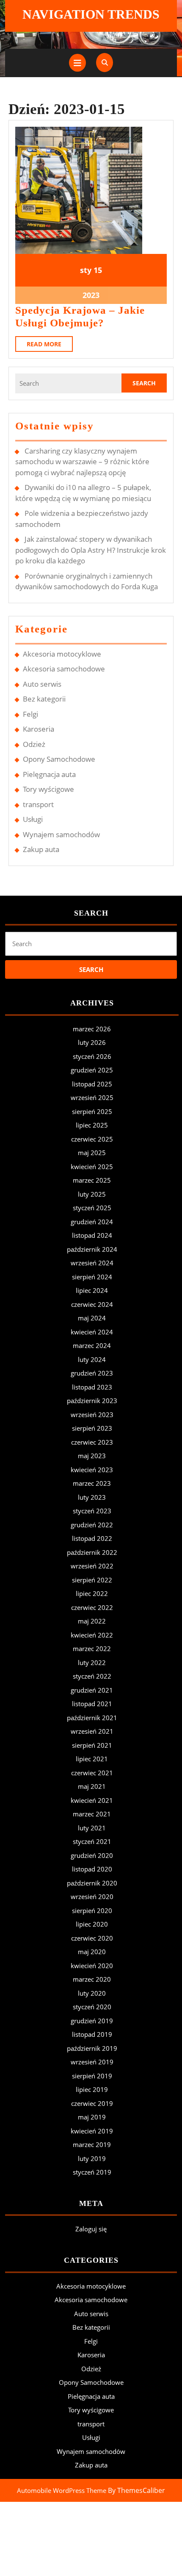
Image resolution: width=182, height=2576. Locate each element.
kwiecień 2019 (92, 2131)
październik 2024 (92, 1249)
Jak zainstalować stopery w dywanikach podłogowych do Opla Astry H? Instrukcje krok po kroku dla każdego (91, 550)
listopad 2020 (92, 1869)
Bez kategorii (44, 699)
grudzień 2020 (92, 1855)
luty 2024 (92, 1359)
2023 (91, 295)
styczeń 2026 (92, 1056)
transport (38, 804)
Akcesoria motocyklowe (62, 654)
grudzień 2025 (92, 1070)
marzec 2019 (92, 2144)
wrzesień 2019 (92, 2062)
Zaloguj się (91, 2229)
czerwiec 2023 (92, 1442)
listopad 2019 (92, 2034)
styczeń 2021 (92, 1841)
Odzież (34, 744)
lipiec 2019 (92, 2089)
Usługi (33, 819)
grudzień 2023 (92, 1373)
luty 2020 (92, 1993)
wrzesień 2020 (92, 1896)
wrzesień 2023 (92, 1415)
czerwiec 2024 (92, 1304)
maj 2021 (92, 1786)
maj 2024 (92, 1318)
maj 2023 (92, 1456)
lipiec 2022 (92, 1593)
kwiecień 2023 (92, 1470)
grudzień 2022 (92, 1525)
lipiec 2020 (92, 1924)
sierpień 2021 (92, 1745)
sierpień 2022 (92, 1580)
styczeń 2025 (92, 1208)
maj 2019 (92, 2117)
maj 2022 (92, 1621)
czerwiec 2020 (92, 1938)
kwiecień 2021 (92, 1800)
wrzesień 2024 (92, 1263)
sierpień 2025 (92, 1111)
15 (98, 270)
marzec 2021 (92, 1814)
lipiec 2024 (92, 1290)
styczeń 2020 (92, 2007)
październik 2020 (92, 1883)
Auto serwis (42, 684)
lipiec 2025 (92, 1125)
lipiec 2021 (92, 1759)
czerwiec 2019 (92, 2103)
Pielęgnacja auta (49, 774)
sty (86, 270)
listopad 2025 (92, 1084)
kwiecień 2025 (92, 1167)
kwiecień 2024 (92, 1332)
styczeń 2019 (92, 2172)
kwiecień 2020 (92, 1966)
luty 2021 (92, 1828)
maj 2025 (92, 1153)
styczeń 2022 (92, 1676)
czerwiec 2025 (92, 1139)
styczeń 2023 (92, 1511)
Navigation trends (91, 14)
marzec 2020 (92, 1979)
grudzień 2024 (92, 1222)
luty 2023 (92, 1497)
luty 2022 (92, 1663)
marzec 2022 (92, 1649)
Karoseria (39, 729)
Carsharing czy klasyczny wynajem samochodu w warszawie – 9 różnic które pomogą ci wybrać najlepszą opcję (82, 462)
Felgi (30, 714)
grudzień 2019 (92, 2021)
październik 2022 (92, 1552)
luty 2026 (92, 1042)
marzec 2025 (92, 1180)
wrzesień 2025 (92, 1097)
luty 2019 (92, 2158)
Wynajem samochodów (61, 834)
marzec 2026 (92, 1029)
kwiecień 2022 (92, 1635)
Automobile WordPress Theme (62, 2490)
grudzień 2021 (92, 1690)
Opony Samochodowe (59, 759)
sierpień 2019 (92, 2076)
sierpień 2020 (92, 1910)
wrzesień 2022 (92, 1566)
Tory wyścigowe (48, 789)
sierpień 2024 (92, 1277)
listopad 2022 (92, 1538)
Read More (50, 346)
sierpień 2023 (92, 1428)
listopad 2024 (92, 1235)
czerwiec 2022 (92, 1607)
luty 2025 (92, 1194)
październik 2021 (92, 1718)
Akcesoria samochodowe (64, 669)
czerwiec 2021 (92, 1773)
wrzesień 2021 (92, 1731)
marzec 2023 (92, 1483)
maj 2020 (92, 1952)
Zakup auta (41, 849)
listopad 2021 (92, 1704)
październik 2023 (92, 1401)
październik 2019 (92, 2048)
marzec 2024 (92, 1345)
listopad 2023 (92, 1387)
